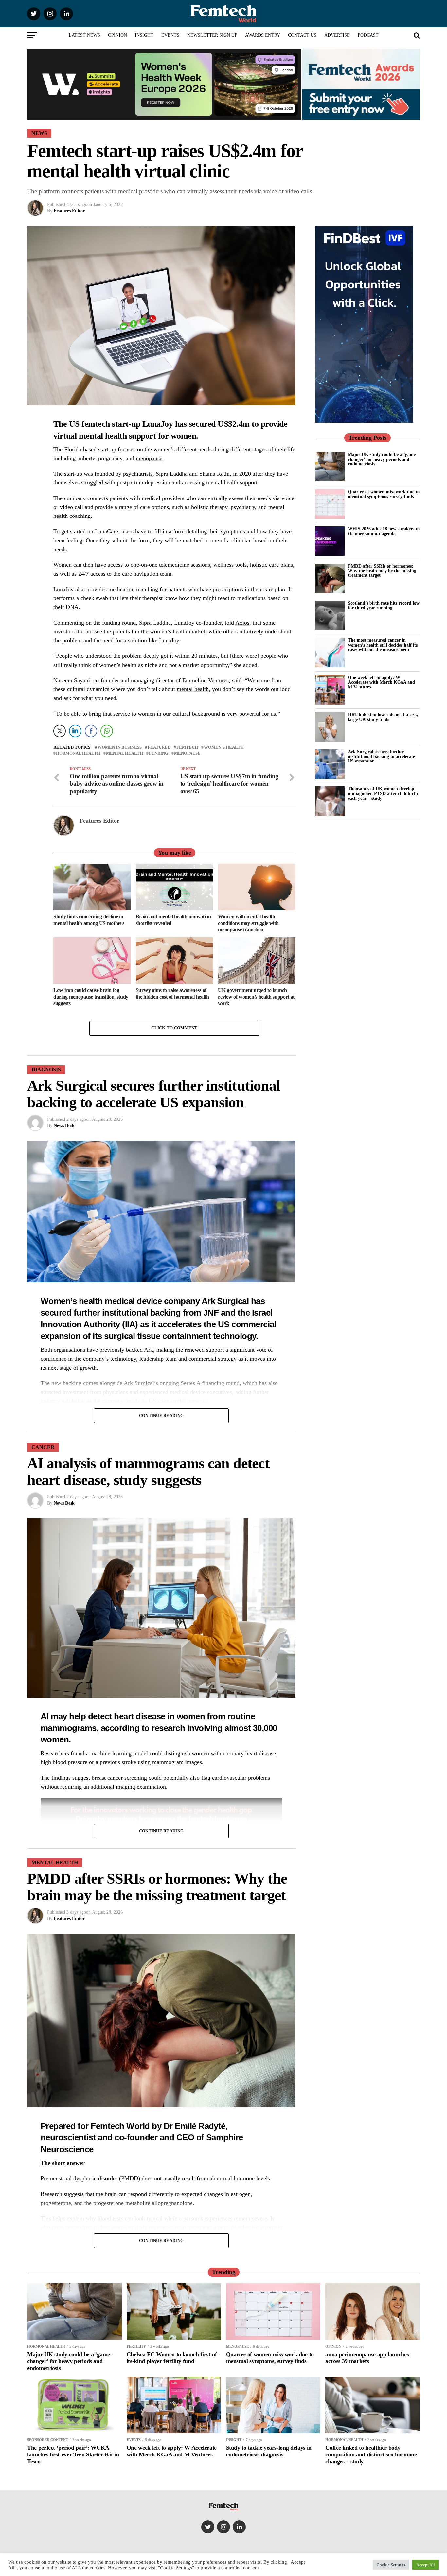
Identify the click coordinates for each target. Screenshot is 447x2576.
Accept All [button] (426, 2565)
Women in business (120, 748)
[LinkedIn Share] (75, 731)
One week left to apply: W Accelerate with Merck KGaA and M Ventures (381, 682)
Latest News (84, 35)
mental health (193, 689)
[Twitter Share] (60, 731)
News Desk (64, 1126)
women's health (224, 748)
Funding (159, 753)
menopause (187, 753)
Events (170, 35)
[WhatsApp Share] (107, 731)
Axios (242, 623)
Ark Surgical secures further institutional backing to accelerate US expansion (381, 756)
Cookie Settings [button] (391, 2565)
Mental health (125, 753)
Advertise (337, 35)
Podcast (368, 35)
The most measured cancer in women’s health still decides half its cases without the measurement (383, 645)
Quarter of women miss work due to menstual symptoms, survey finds (384, 494)
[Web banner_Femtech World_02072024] (364, 421)
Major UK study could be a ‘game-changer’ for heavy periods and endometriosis (383, 459)
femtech (187, 748)
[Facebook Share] (91, 731)
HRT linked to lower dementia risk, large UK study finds (383, 717)
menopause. (150, 458)
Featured (159, 748)
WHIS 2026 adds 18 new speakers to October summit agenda (384, 531)
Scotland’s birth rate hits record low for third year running (384, 605)
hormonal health (78, 753)
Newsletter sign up (212, 35)
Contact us (302, 35)
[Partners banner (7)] (164, 117)
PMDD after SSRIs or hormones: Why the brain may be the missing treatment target (382, 571)
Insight (144, 35)
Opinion (117, 35)
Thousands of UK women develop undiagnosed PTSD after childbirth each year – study (383, 793)
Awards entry (263, 35)
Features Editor (69, 211)
